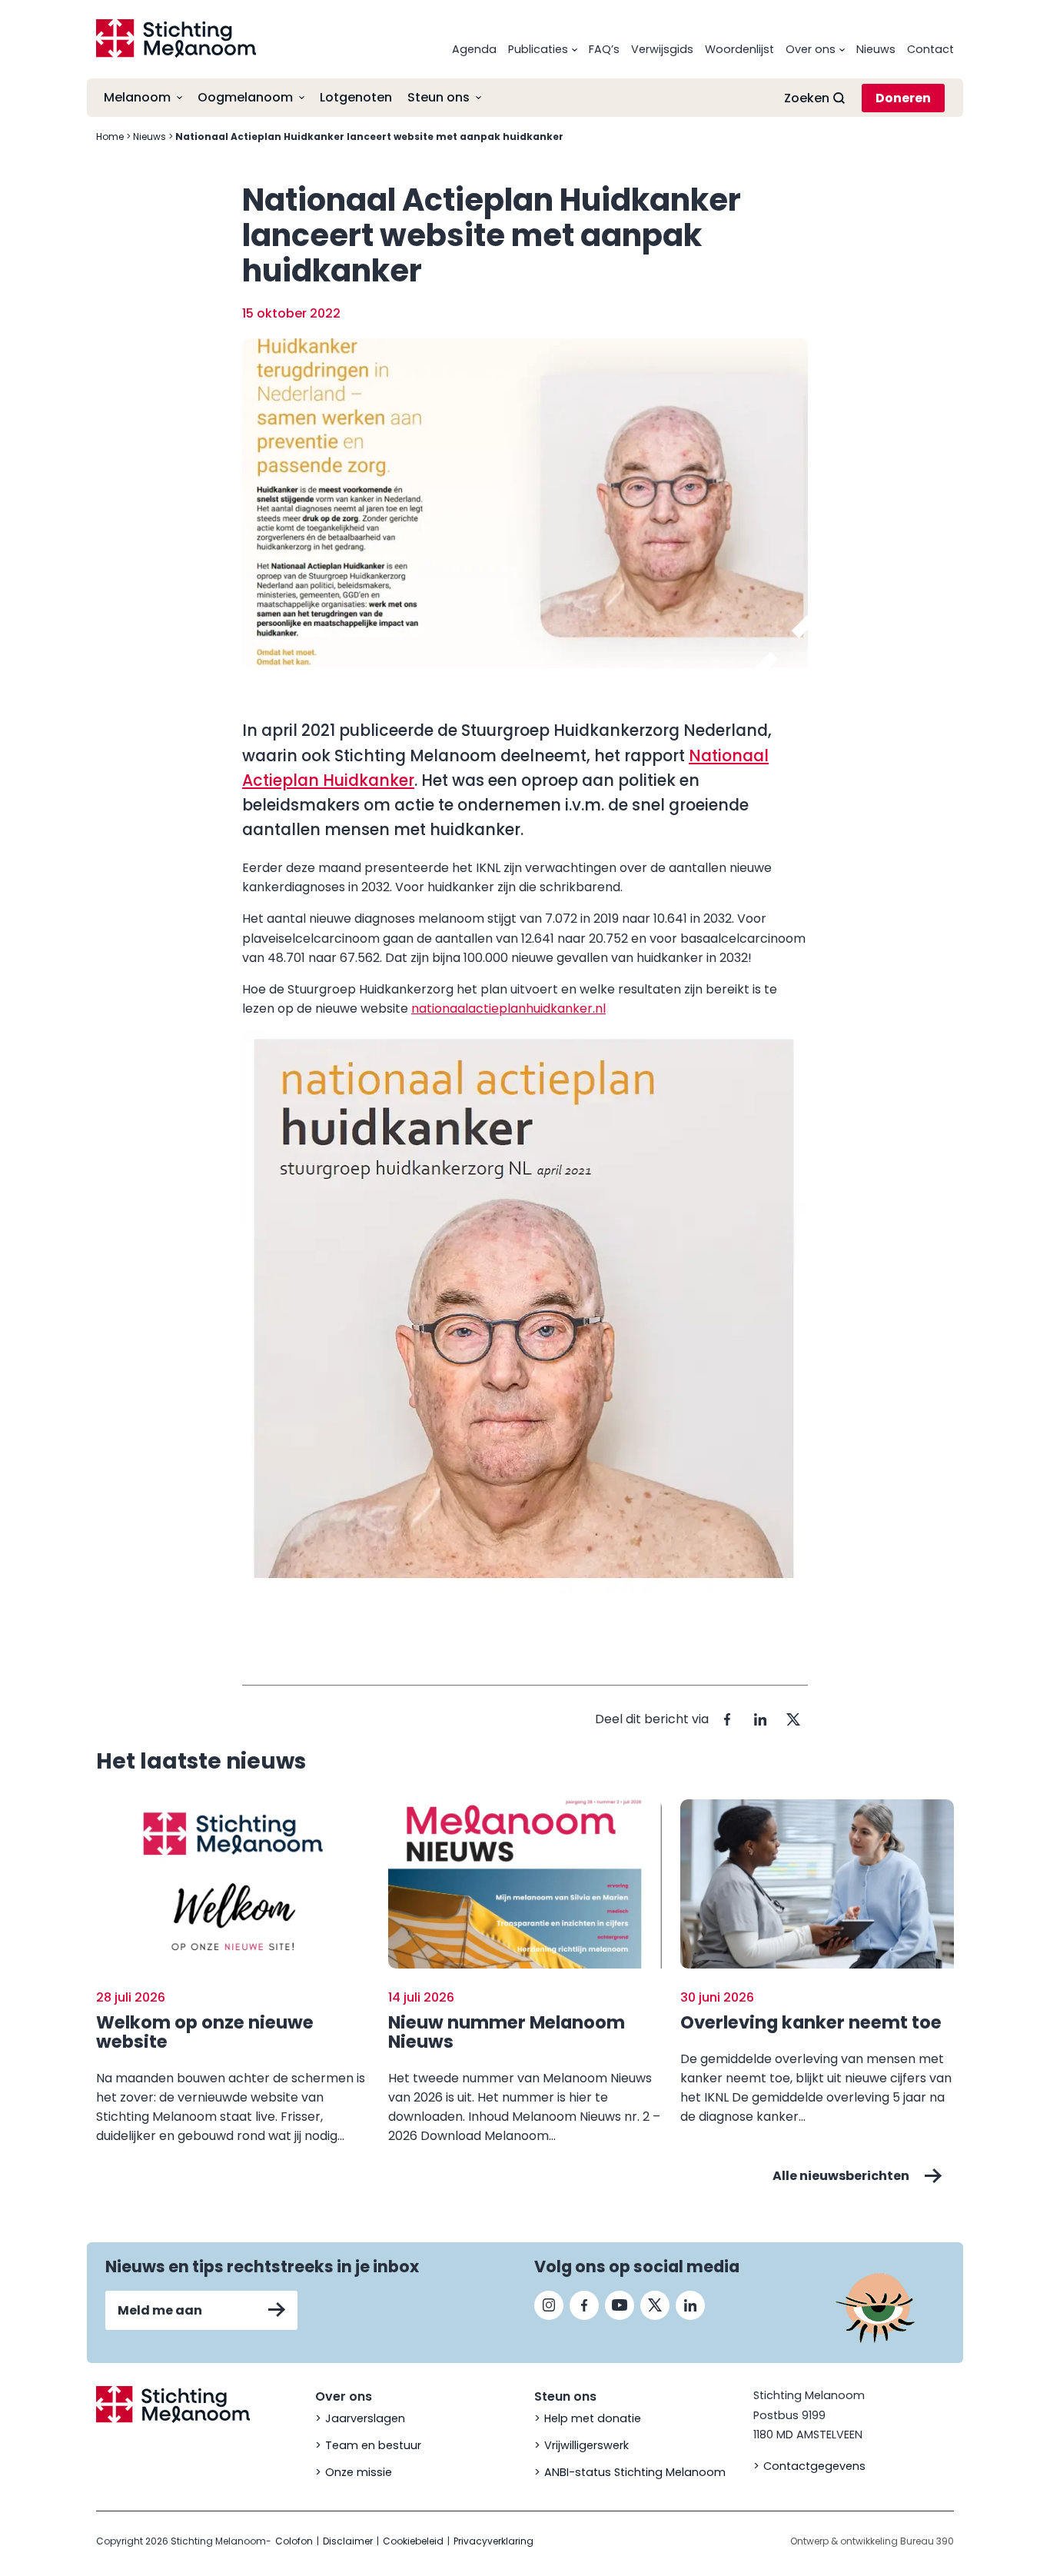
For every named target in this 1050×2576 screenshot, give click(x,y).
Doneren (903, 98)
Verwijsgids (662, 49)
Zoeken (807, 98)
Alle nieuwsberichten (841, 2176)
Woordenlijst (739, 49)
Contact (930, 49)
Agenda (474, 49)
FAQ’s (604, 49)
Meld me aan (160, 2310)
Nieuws (876, 49)
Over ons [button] (811, 49)
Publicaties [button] (538, 49)
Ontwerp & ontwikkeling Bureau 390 (872, 2541)
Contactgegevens (814, 2466)
